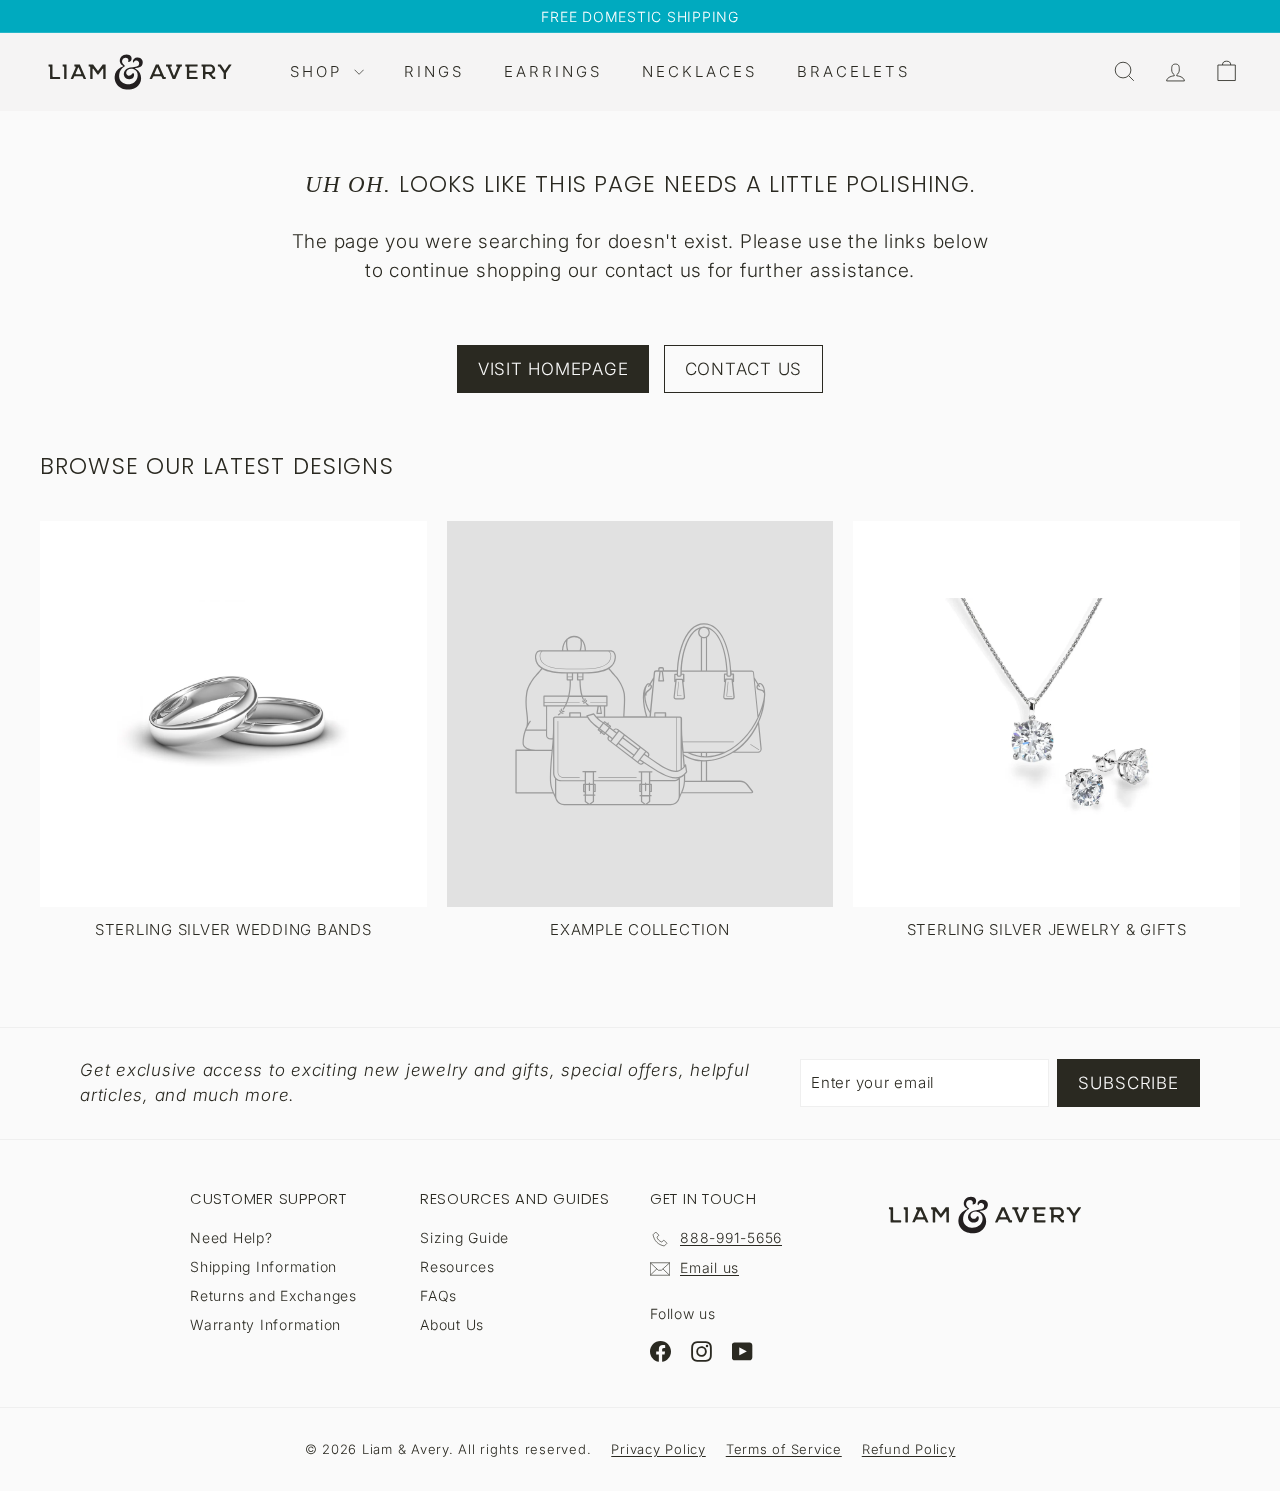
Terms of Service (784, 1449)
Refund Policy (909, 1449)
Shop (319, 71)
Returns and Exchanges (273, 1295)
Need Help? (231, 1237)
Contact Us (744, 369)
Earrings (553, 71)
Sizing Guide (464, 1237)
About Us (452, 1324)
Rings (434, 71)
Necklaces (699, 71)
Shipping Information (263, 1266)
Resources (457, 1266)
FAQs (438, 1295)
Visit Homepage (553, 369)
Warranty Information (265, 1324)
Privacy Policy (658, 1449)
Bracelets (853, 71)
